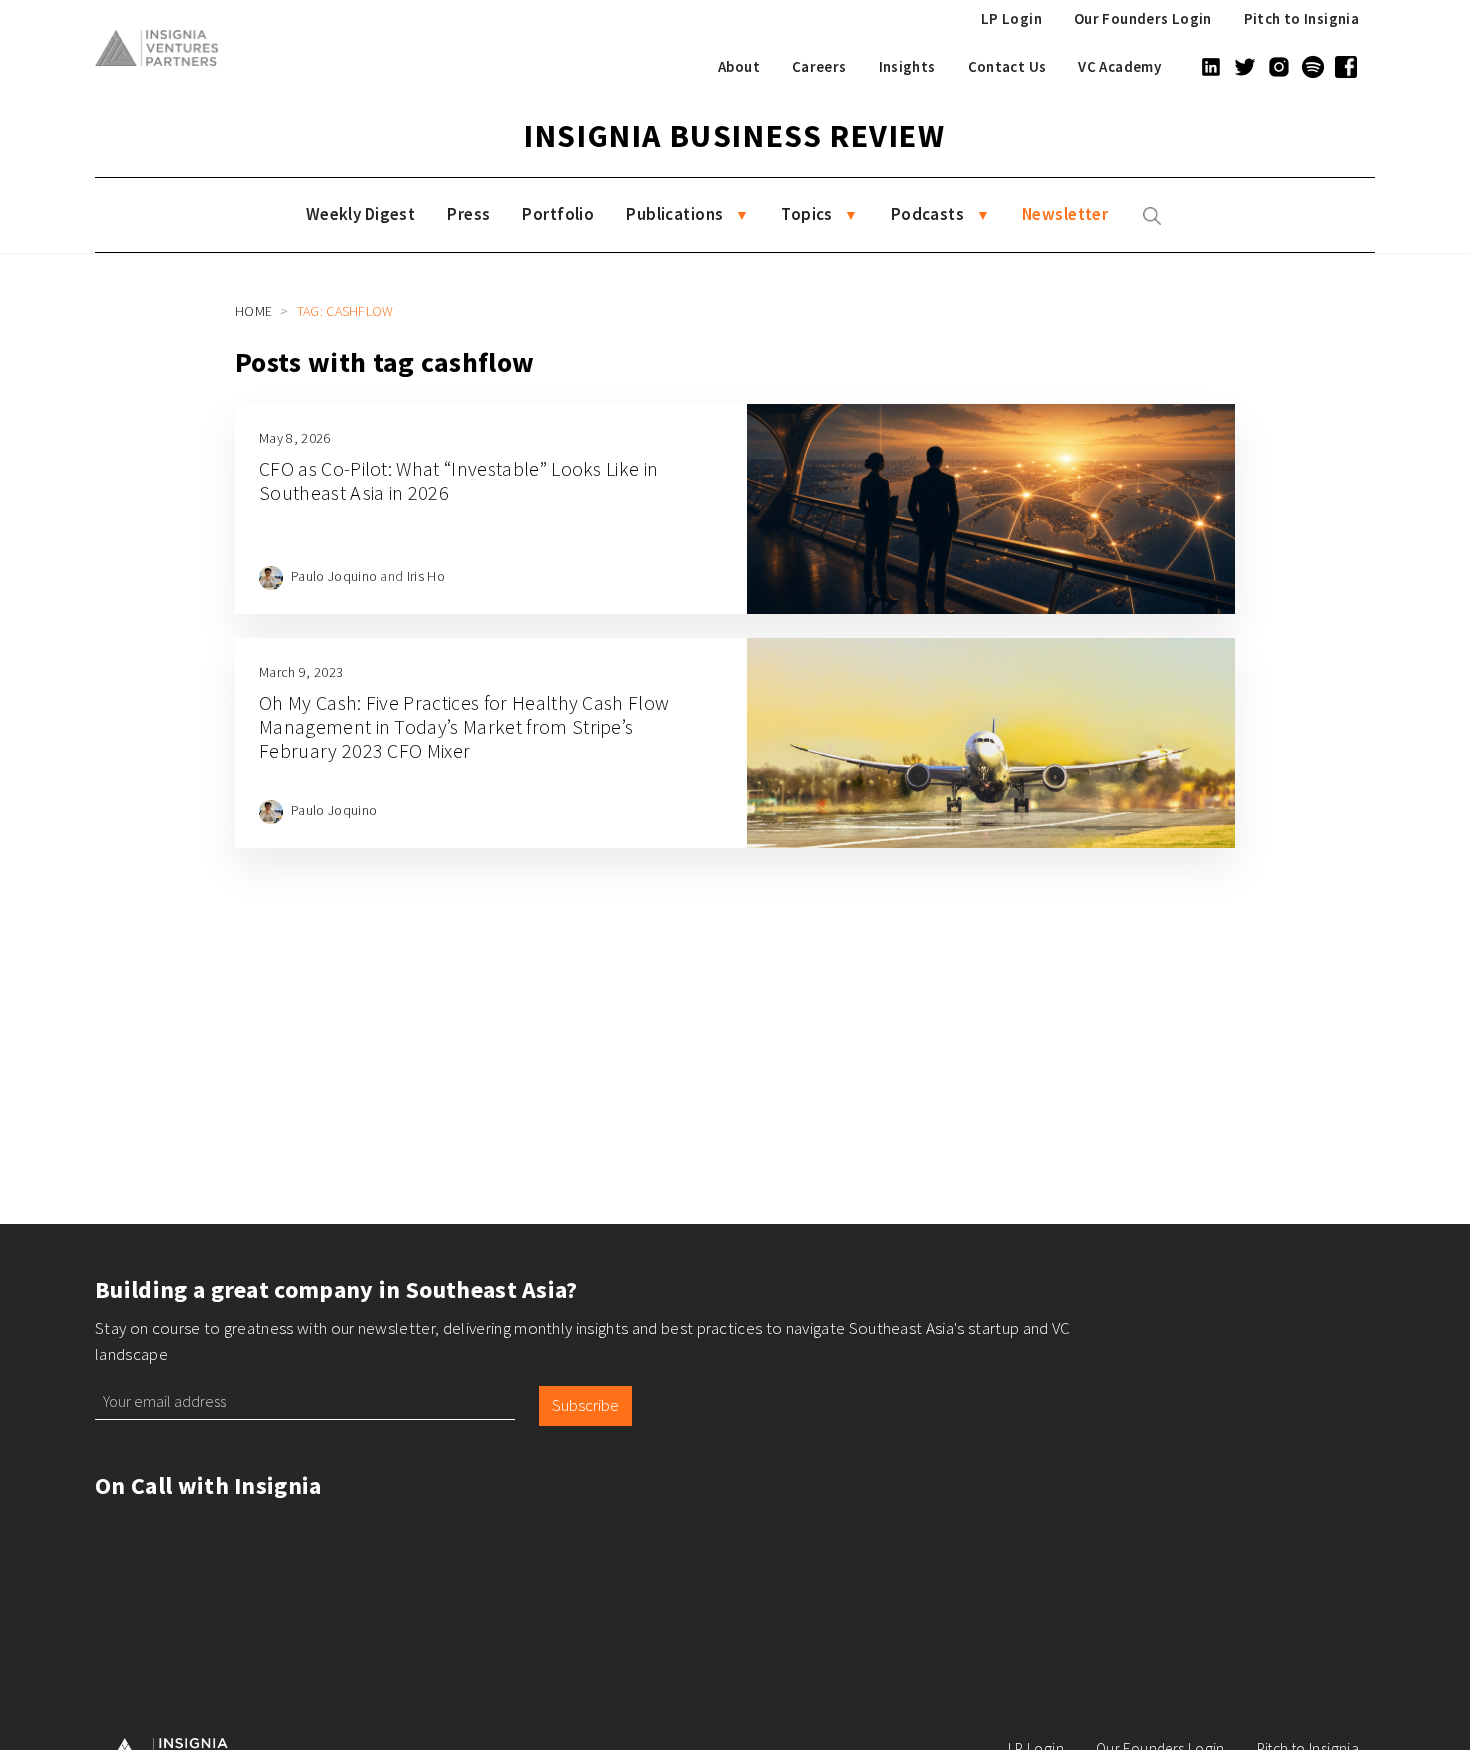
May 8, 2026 (295, 438)
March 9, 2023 (301, 672)
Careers (819, 66)
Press (468, 214)
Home (253, 311)
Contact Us (1007, 66)
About (739, 66)
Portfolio (558, 214)
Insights (907, 66)
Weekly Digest (361, 214)
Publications (674, 214)
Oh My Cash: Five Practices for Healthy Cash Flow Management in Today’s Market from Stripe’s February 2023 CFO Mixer (464, 726)
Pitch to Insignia (1301, 18)
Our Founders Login (1143, 18)
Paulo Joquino (334, 576)
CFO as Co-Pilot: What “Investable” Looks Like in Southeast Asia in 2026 (458, 480)
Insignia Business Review (734, 136)
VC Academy (1119, 66)
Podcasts (927, 214)
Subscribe (585, 1405)
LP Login (1011, 18)
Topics (807, 214)
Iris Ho (426, 576)
